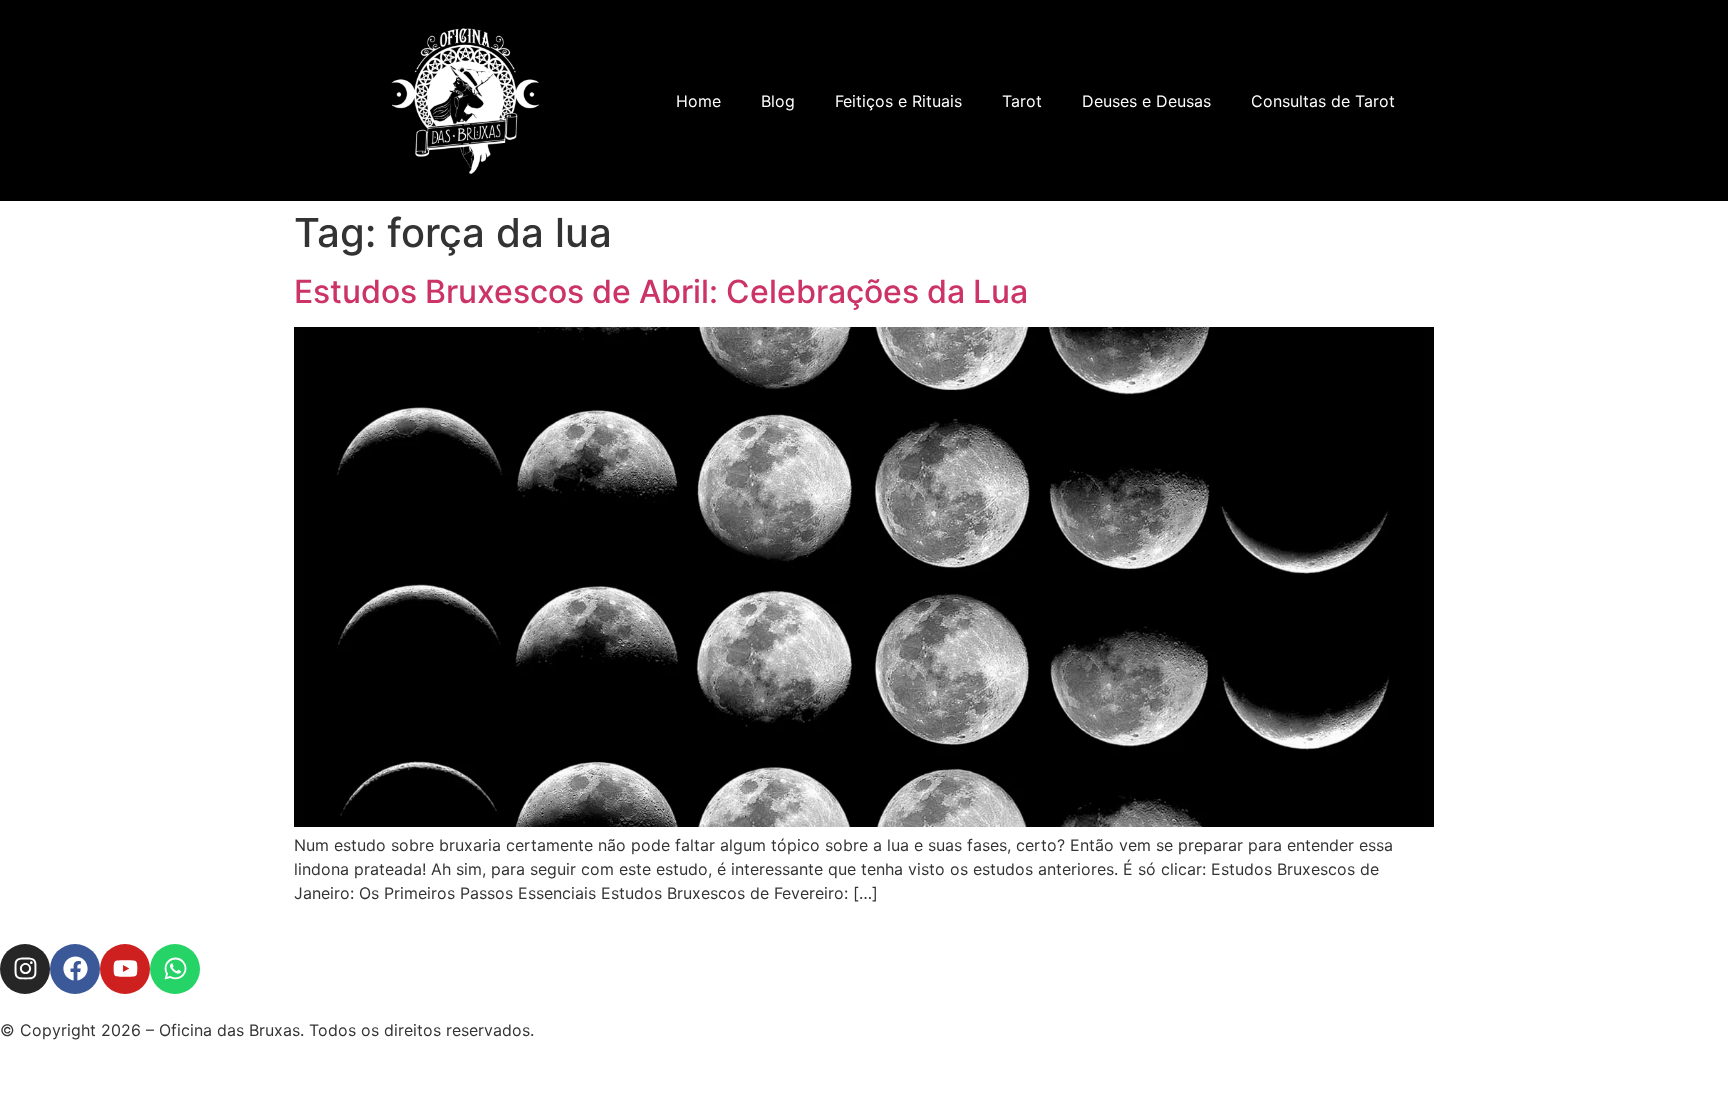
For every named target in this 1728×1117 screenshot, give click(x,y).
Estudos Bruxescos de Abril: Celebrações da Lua (661, 291)
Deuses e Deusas (1146, 101)
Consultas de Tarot (1323, 101)
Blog (778, 101)
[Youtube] (125, 969)
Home (698, 101)
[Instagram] (25, 969)
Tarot (1022, 101)
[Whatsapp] (175, 969)
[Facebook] (75, 969)
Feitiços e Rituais (898, 101)
